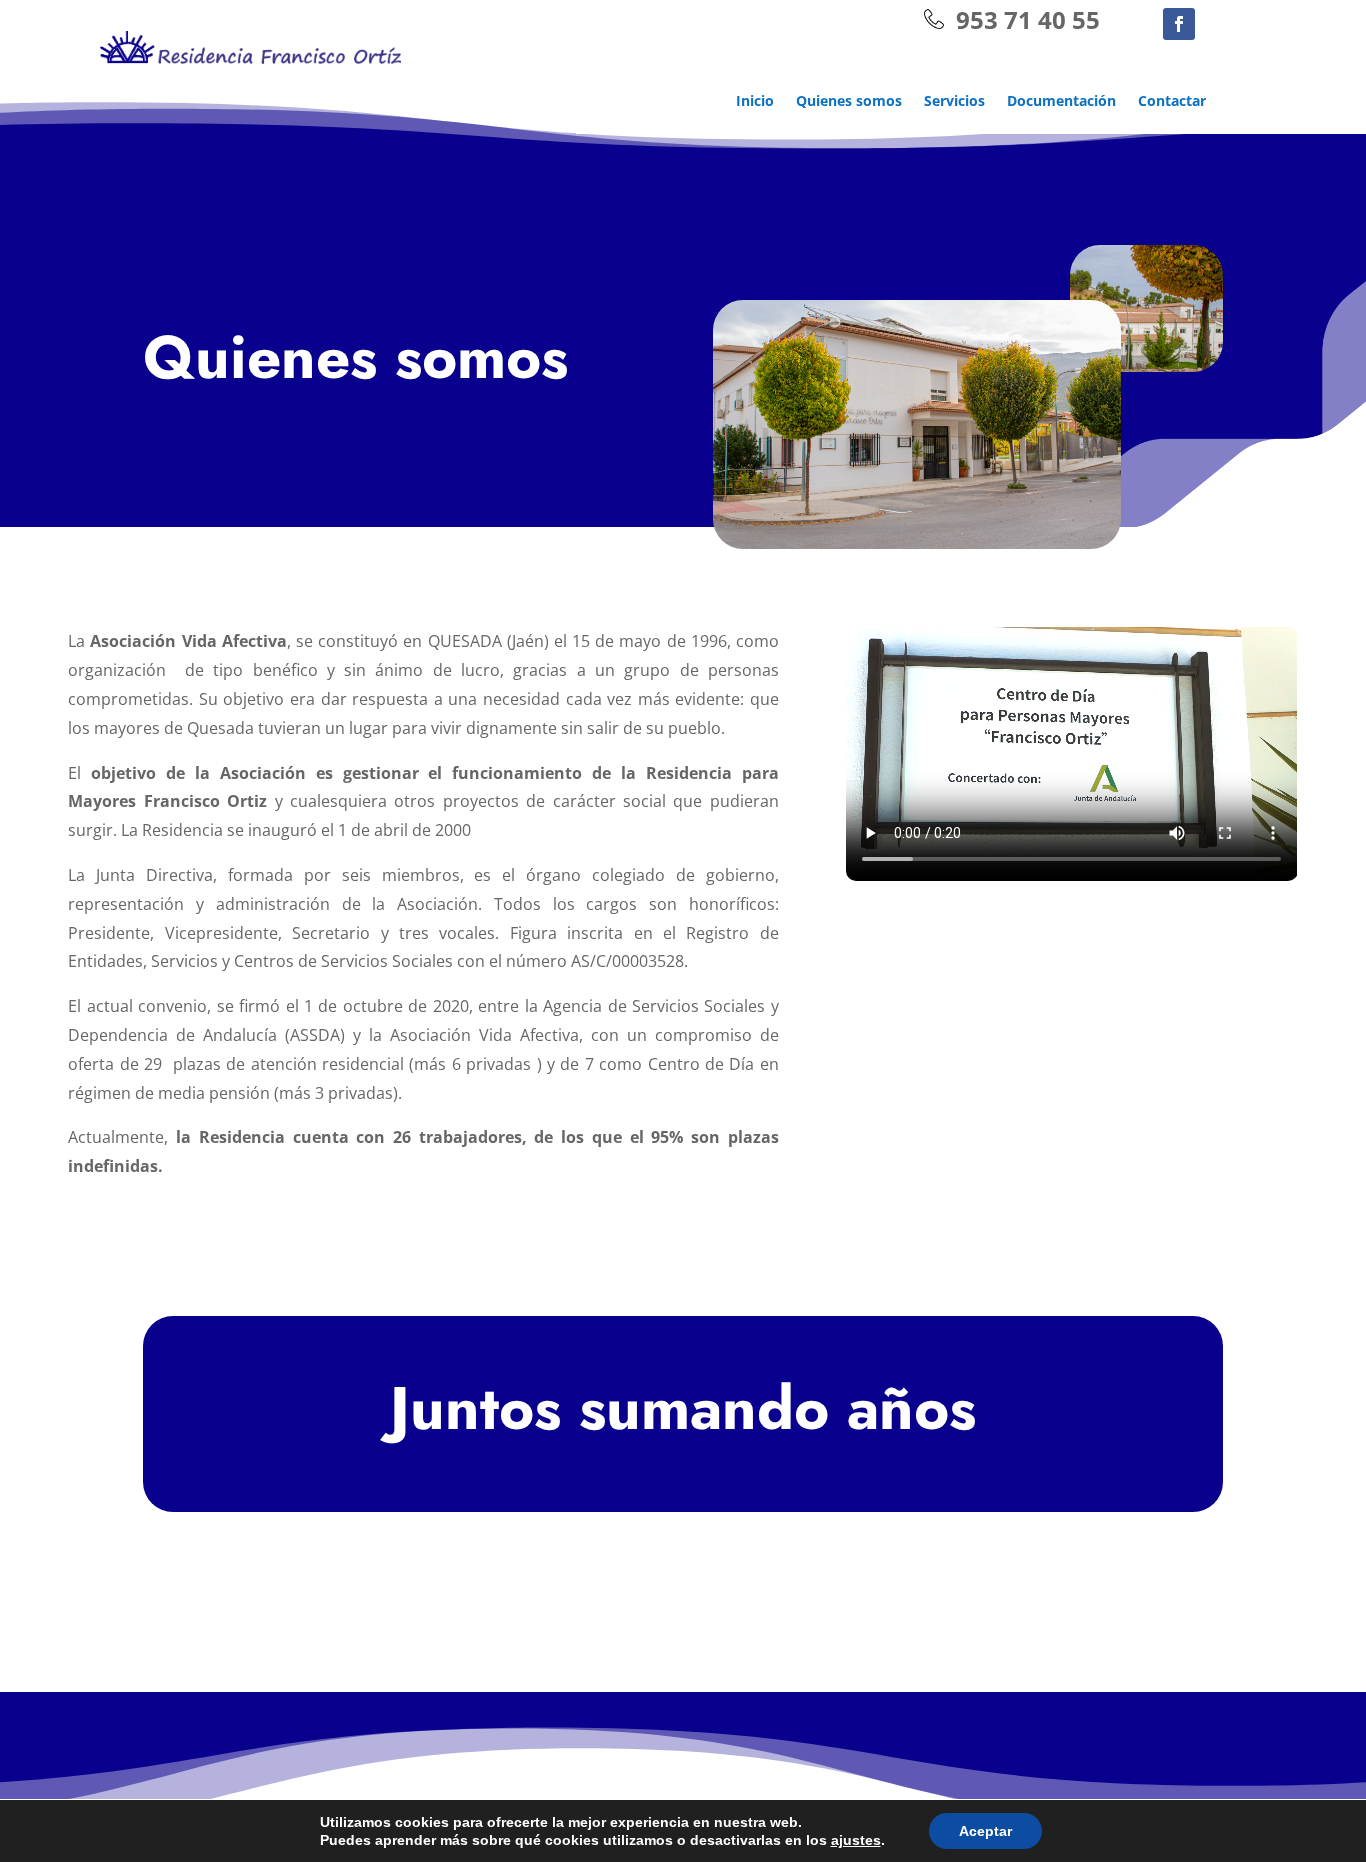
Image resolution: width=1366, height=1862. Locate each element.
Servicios (954, 102)
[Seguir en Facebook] (1179, 24)
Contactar (1172, 102)
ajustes (856, 1840)
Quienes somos (849, 102)
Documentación (1061, 102)
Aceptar (985, 1831)
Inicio (755, 102)
